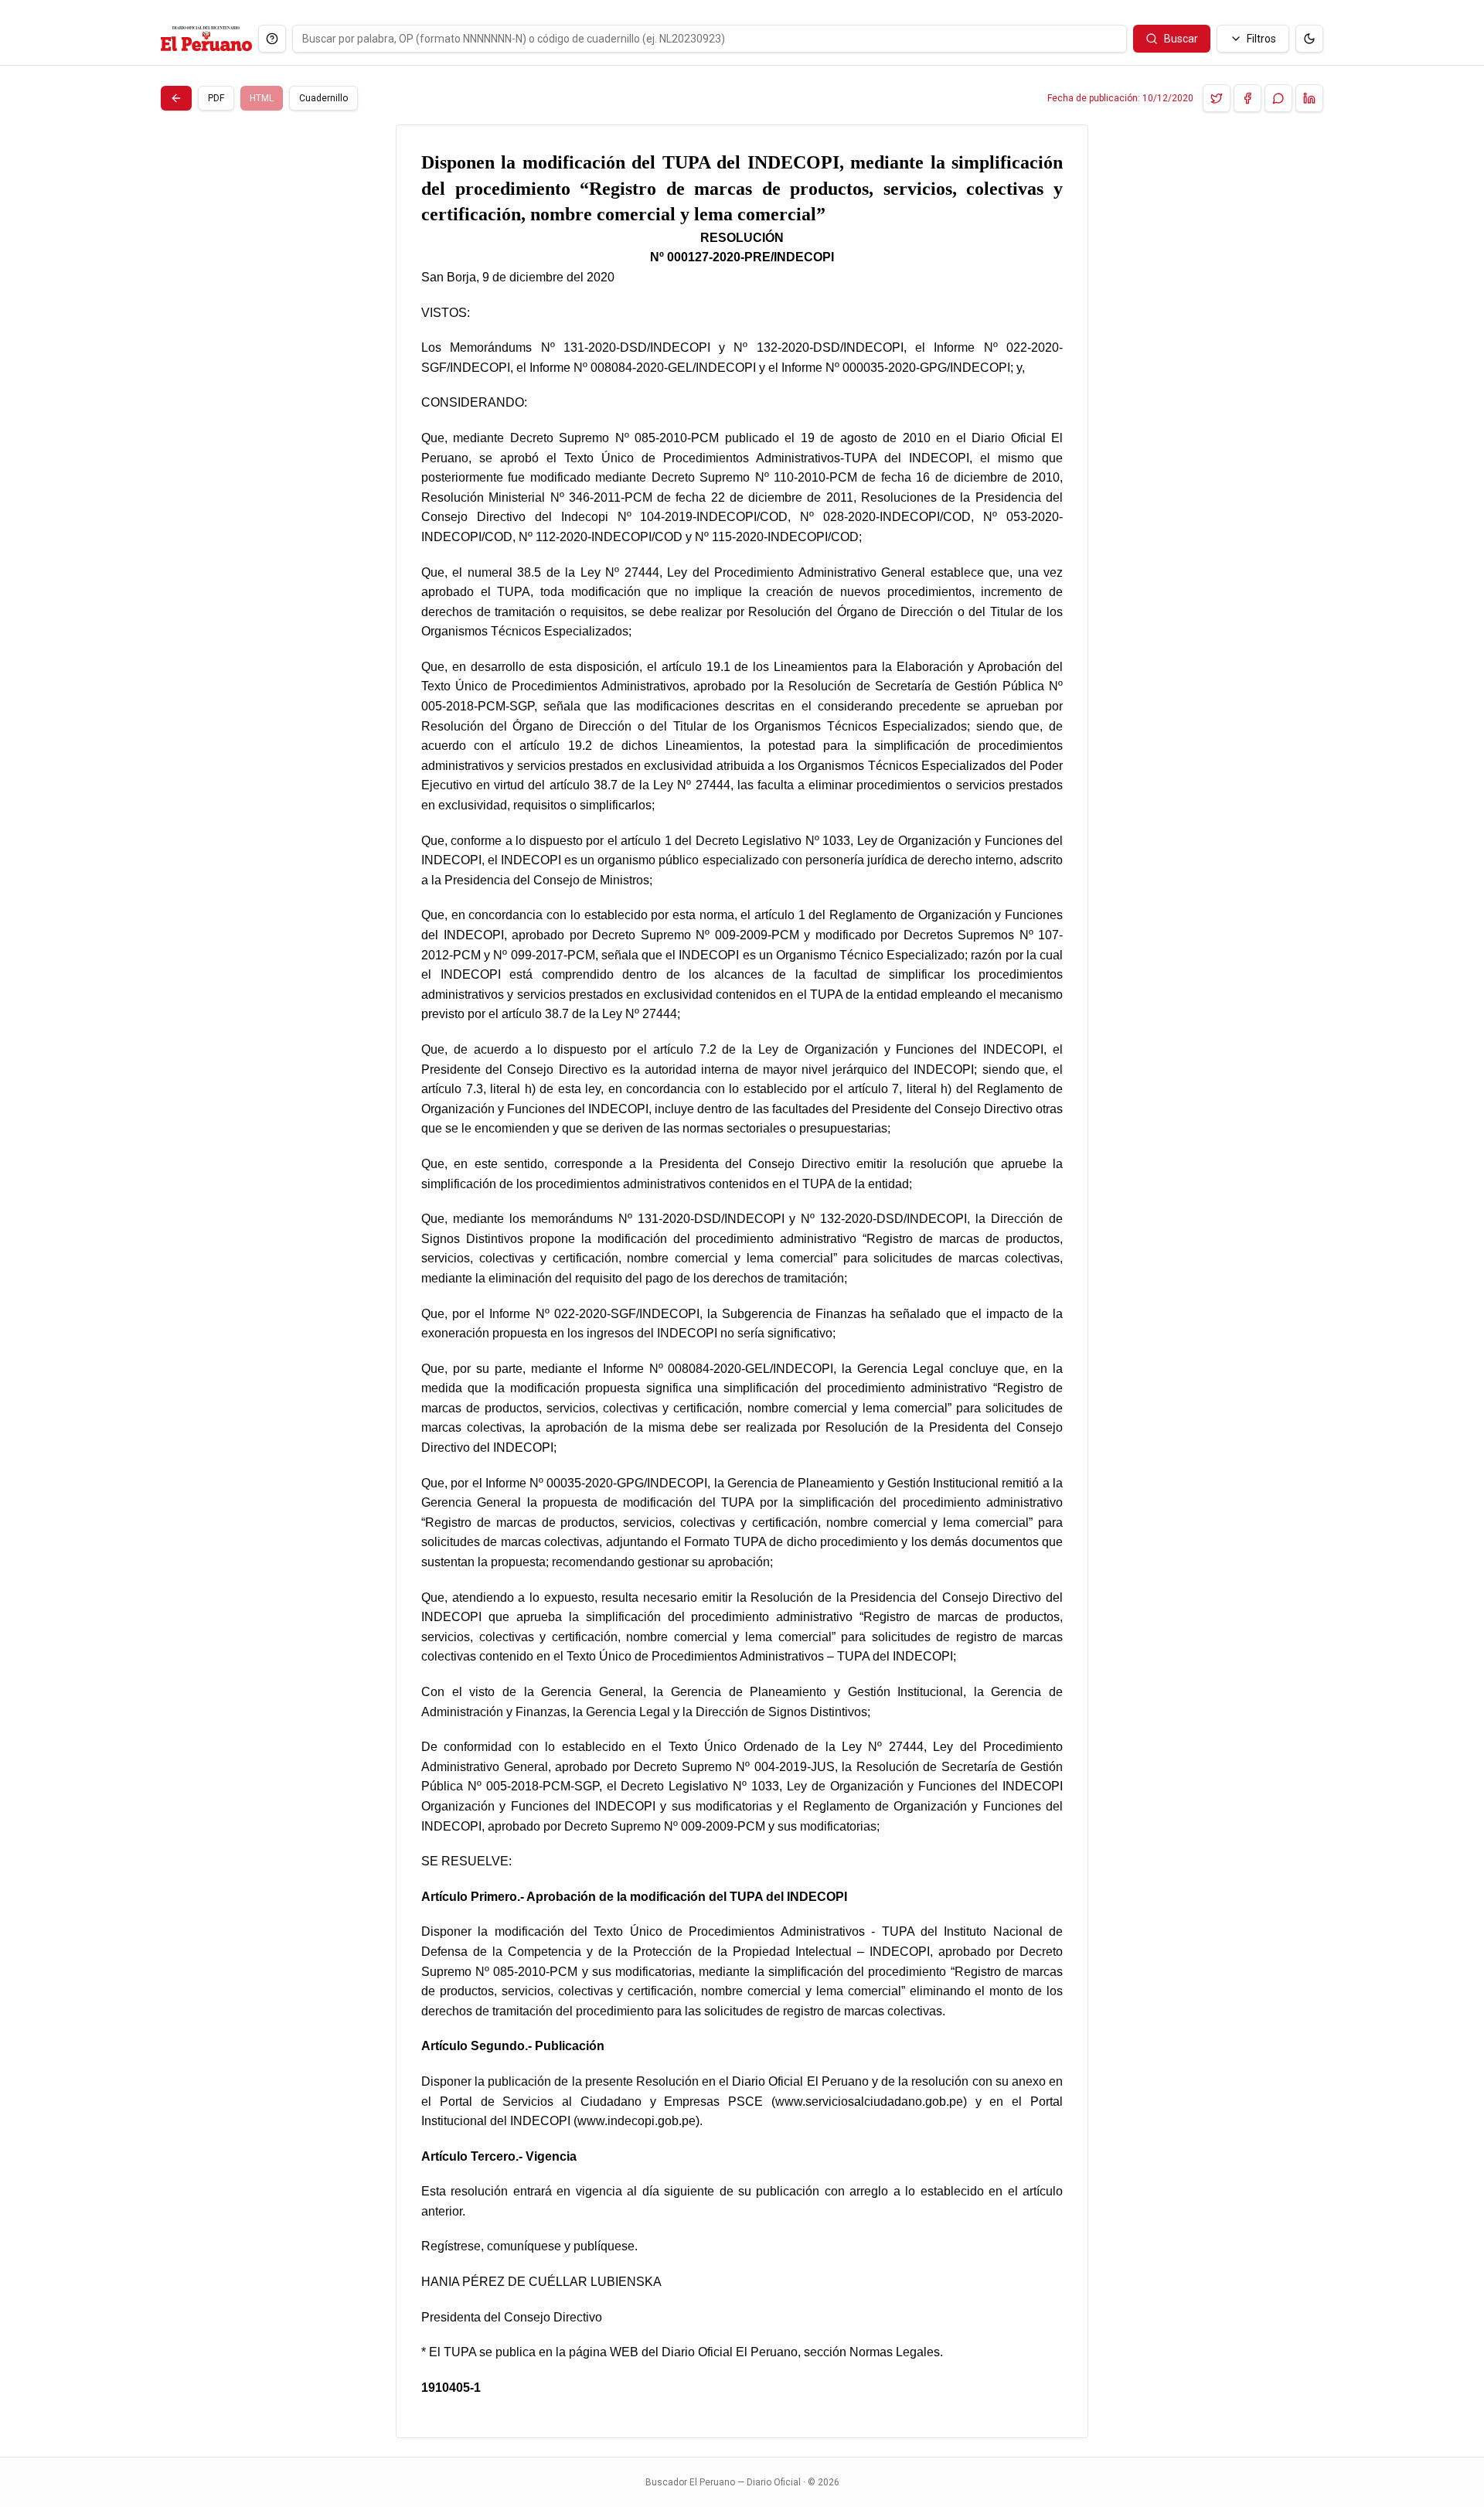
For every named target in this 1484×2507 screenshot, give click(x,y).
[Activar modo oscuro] (1309, 39)
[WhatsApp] (1278, 98)
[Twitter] (1217, 98)
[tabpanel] (742, 1281)
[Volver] (176, 98)
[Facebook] (1247, 98)
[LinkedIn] (1309, 98)
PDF (216, 98)
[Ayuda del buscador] (272, 39)
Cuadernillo (323, 98)
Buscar (1181, 39)
